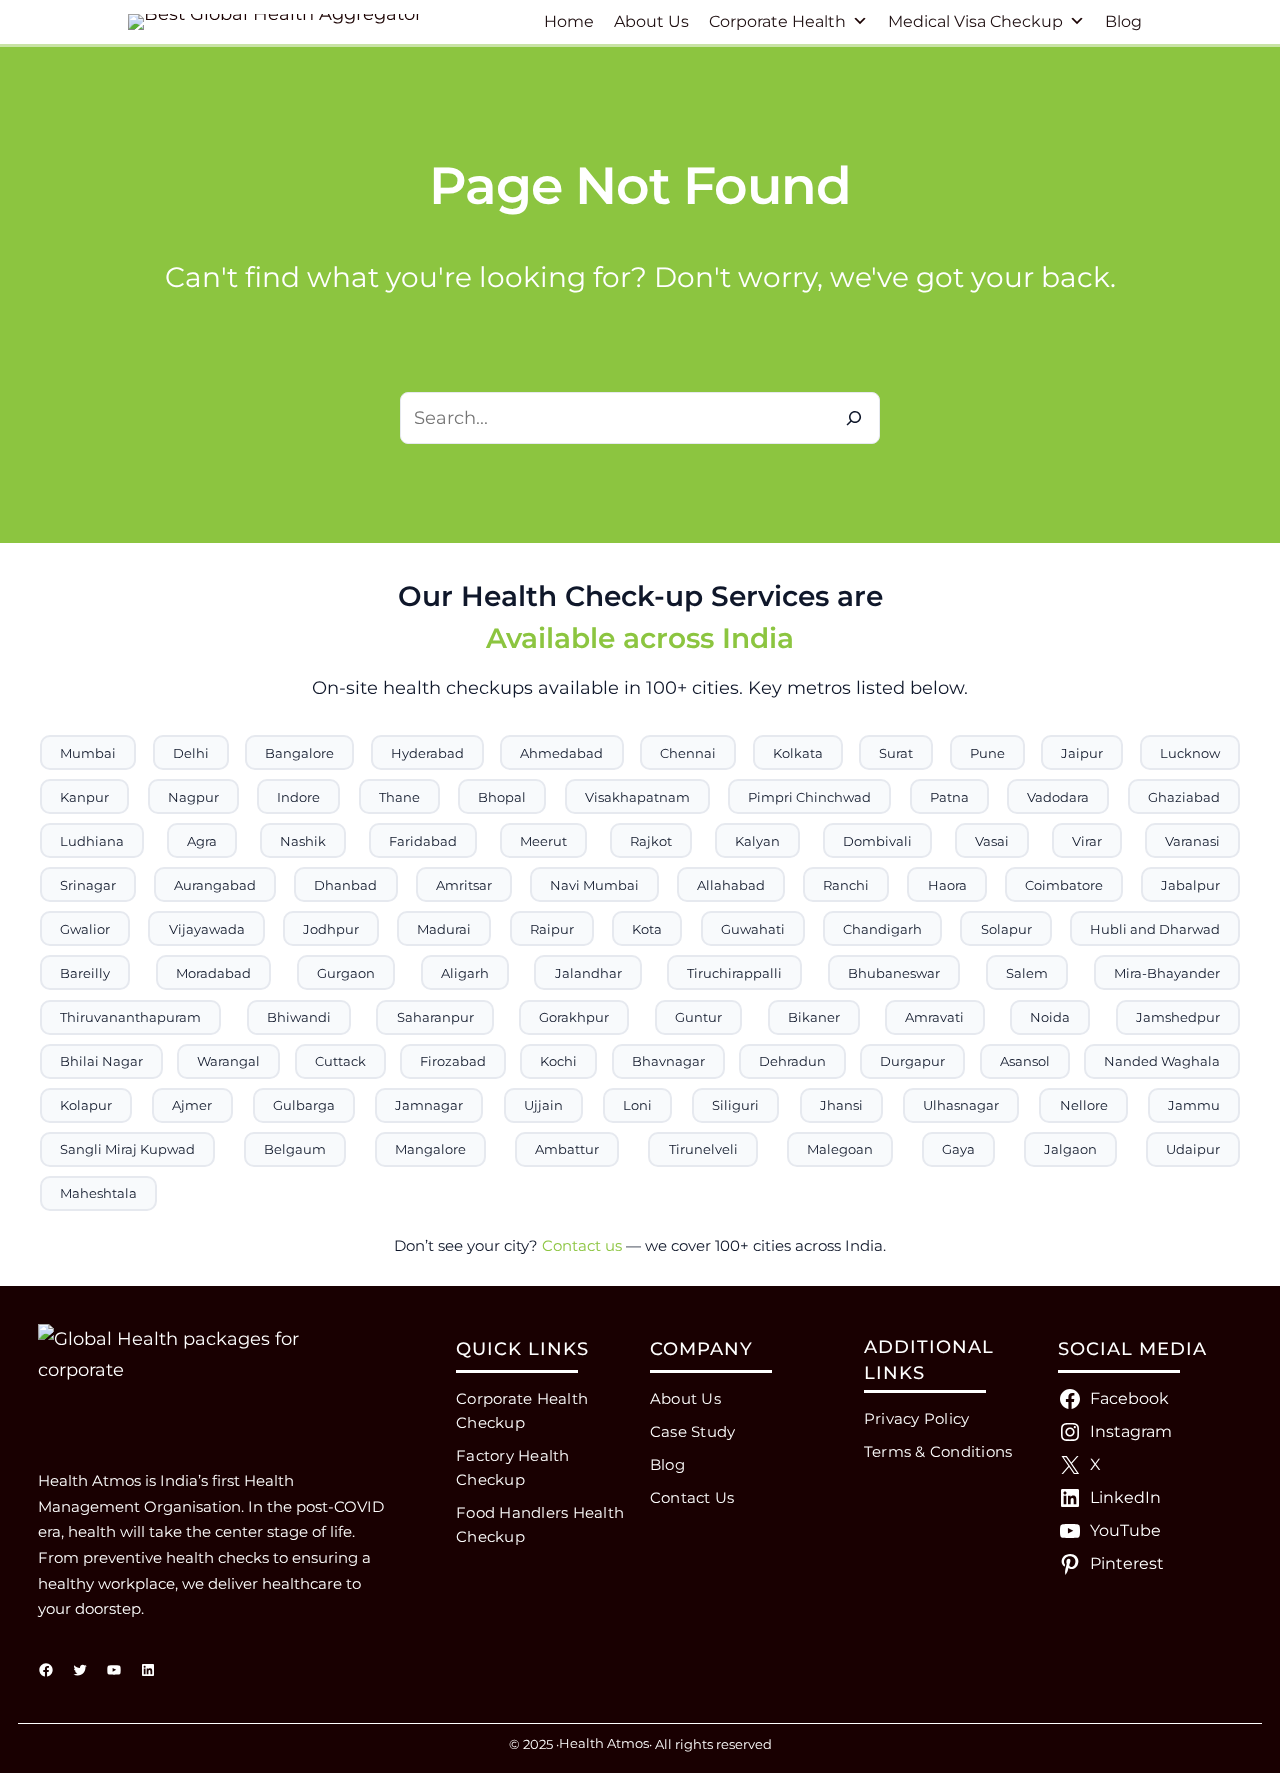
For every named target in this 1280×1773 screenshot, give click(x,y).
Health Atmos (604, 1743)
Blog (1123, 21)
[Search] (854, 418)
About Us (651, 21)
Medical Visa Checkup (975, 21)
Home (569, 21)
